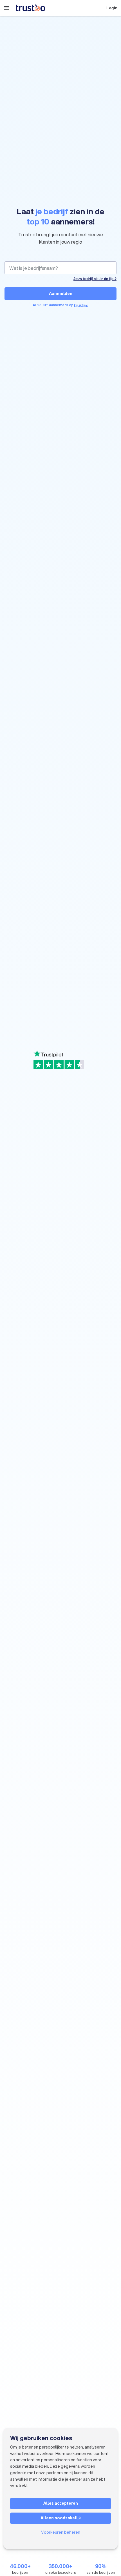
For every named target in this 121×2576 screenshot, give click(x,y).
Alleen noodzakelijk (61, 2518)
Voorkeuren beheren (61, 2532)
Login (112, 8)
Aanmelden (61, 294)
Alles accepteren (61, 2503)
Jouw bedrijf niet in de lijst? (95, 279)
